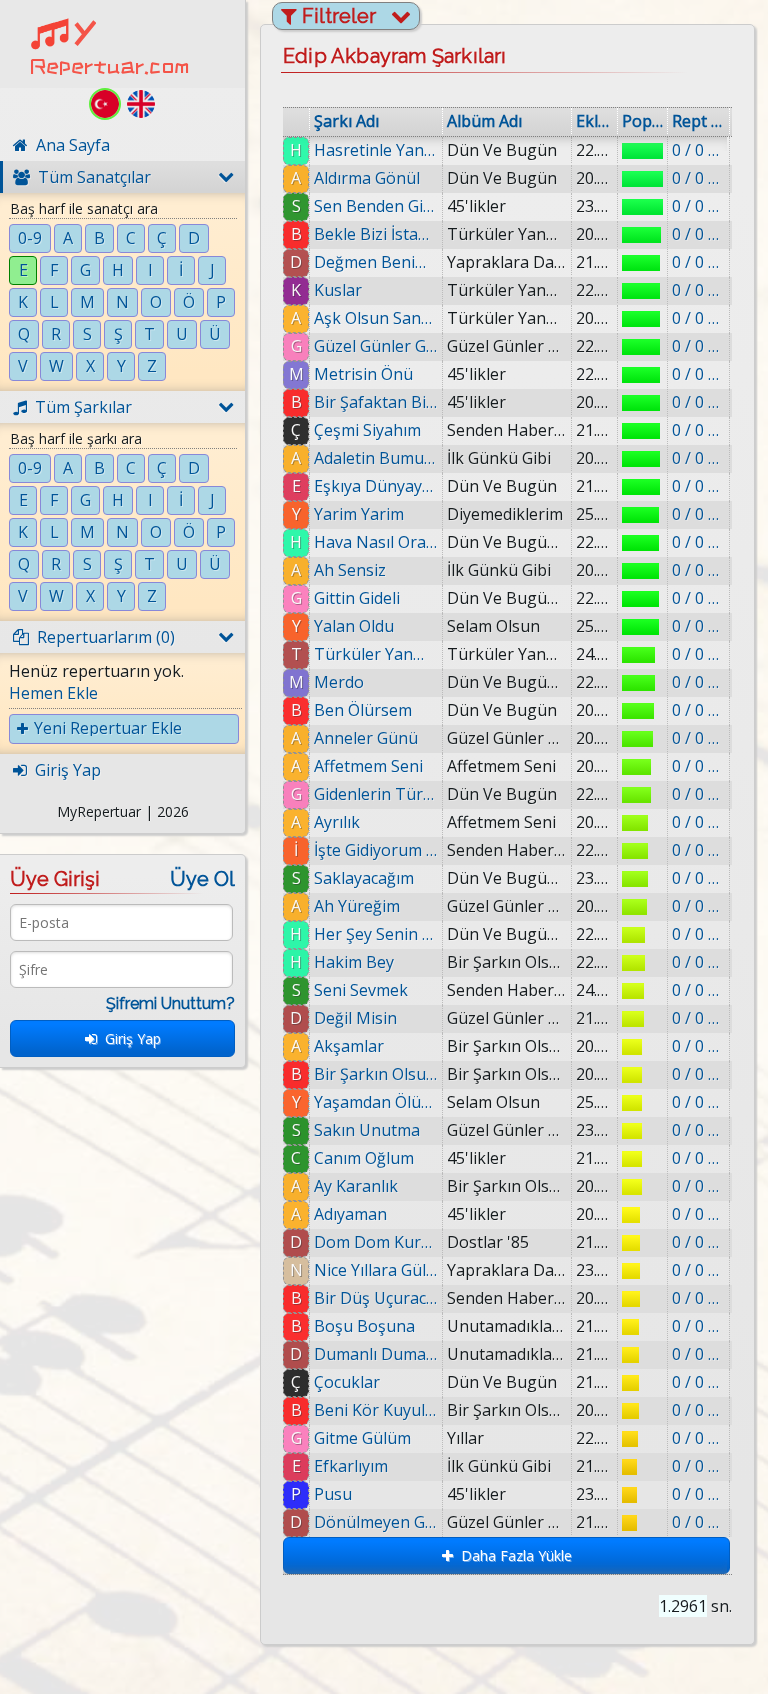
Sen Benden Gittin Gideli (376, 206)
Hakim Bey (354, 962)
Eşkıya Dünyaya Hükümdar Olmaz (376, 486)
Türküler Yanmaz (376, 654)
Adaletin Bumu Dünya (376, 458)
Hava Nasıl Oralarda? (376, 542)
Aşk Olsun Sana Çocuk (376, 318)
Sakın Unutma (367, 1130)
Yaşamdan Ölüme (376, 1102)
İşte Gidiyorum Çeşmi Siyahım (376, 850)
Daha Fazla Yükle (512, 1555)
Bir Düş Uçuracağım (376, 1298)
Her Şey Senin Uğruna (376, 934)
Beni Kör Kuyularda (376, 1410)
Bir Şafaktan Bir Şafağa (376, 402)
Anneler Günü (366, 738)
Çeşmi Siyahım (367, 430)
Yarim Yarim (359, 514)
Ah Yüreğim (357, 906)
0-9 (30, 238)
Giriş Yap (129, 1038)
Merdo (339, 682)
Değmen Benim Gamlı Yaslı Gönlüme (376, 262)
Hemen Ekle (53, 693)
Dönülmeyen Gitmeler (376, 1522)
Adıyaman (350, 1214)
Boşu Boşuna (364, 1326)
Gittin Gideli (357, 598)
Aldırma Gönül (367, 178)
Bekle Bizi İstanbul (376, 234)
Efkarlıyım (351, 1466)
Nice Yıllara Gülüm (376, 1270)
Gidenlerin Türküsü (376, 794)
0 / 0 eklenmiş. (698, 150)
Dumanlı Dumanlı (376, 1354)
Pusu (333, 1494)
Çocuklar (347, 1382)
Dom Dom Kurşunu (376, 1242)
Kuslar (338, 290)
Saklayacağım (364, 878)
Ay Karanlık (356, 1186)
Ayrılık (337, 822)
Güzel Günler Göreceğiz (376, 346)
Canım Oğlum (364, 1158)
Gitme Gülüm (362, 1438)
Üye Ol (202, 879)
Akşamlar (349, 1046)
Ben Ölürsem (363, 710)
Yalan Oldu (354, 626)
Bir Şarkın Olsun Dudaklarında (376, 1074)
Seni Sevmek (361, 990)
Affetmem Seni (368, 766)
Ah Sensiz (350, 570)
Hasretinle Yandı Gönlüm (376, 150)
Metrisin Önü (363, 374)
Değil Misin (355, 1018)
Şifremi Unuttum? (170, 1003)
